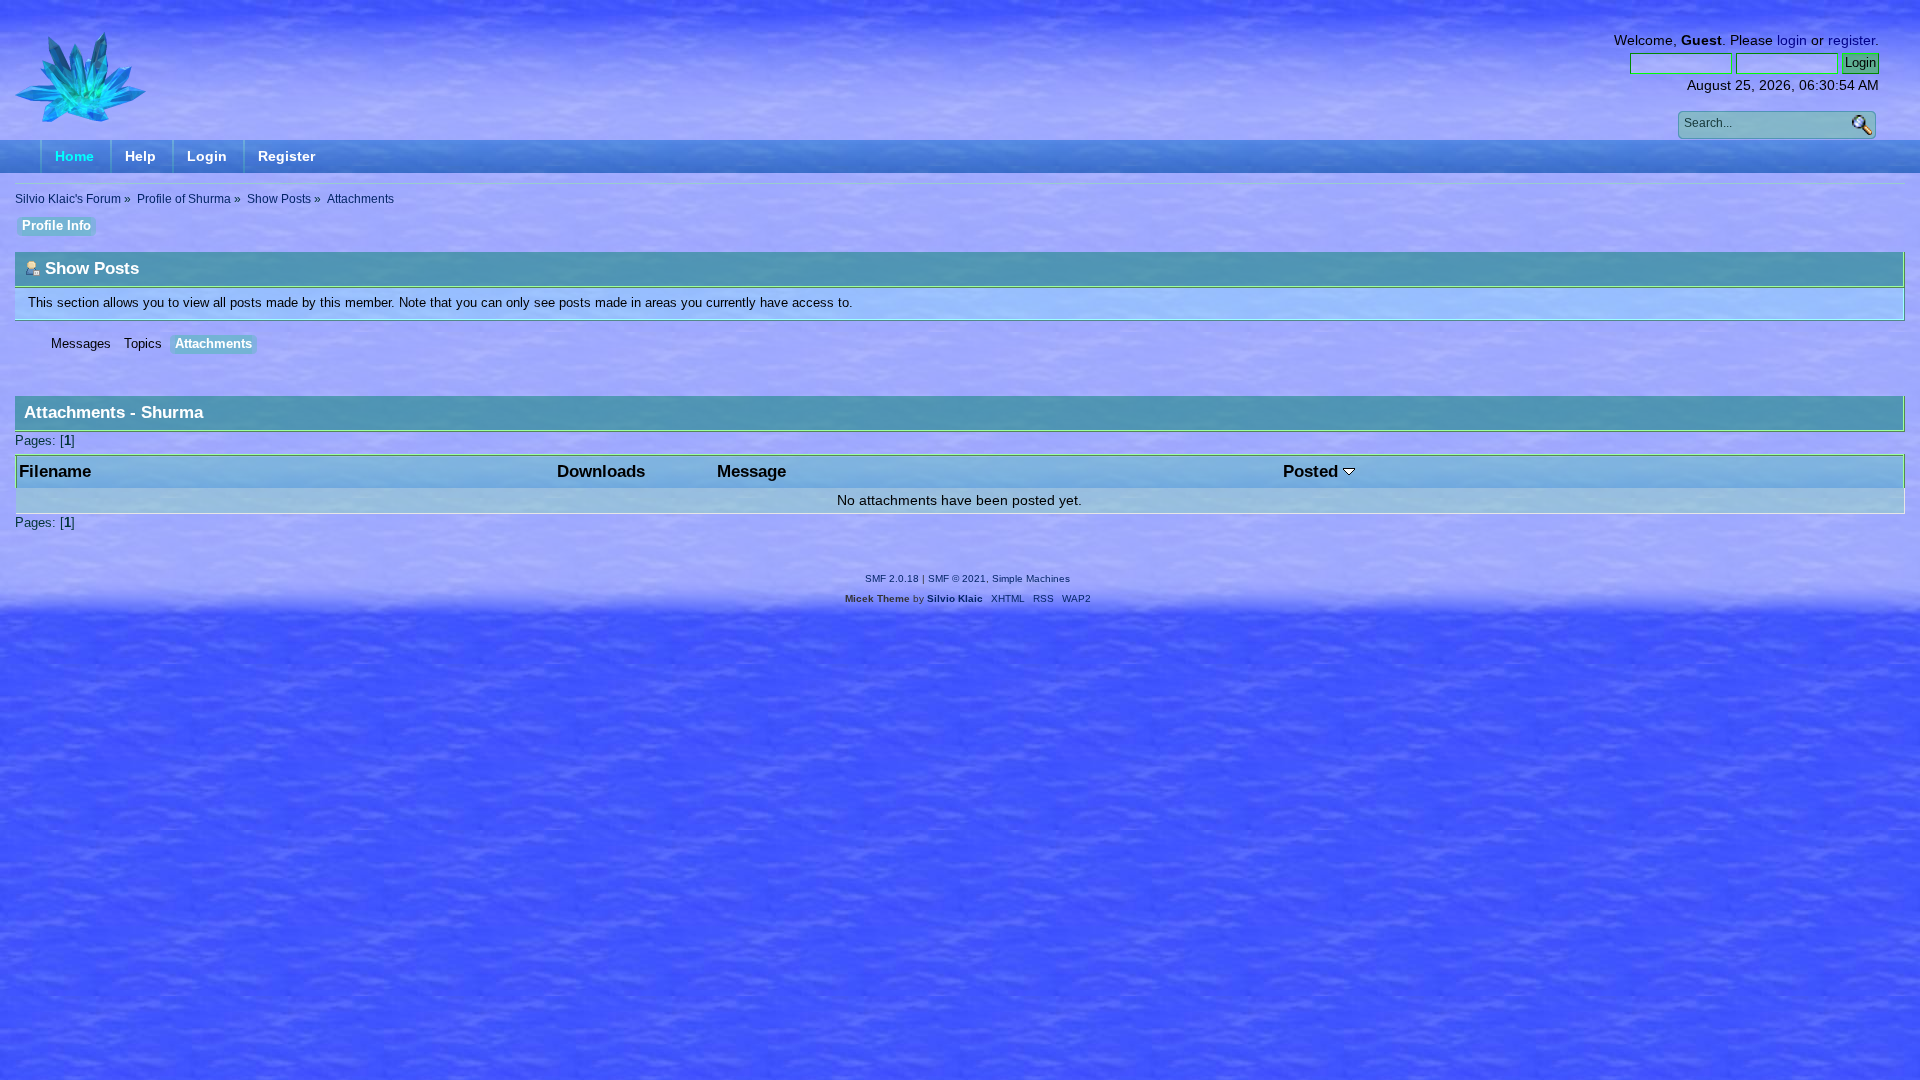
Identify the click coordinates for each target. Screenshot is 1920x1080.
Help (140, 156)
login (1792, 40)
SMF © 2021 (957, 578)
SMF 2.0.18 (892, 578)
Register (286, 156)
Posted (1313, 471)
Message (751, 471)
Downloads (601, 471)
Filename (55, 471)
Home (74, 156)
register (1851, 40)
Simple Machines (1031, 578)
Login (207, 156)
